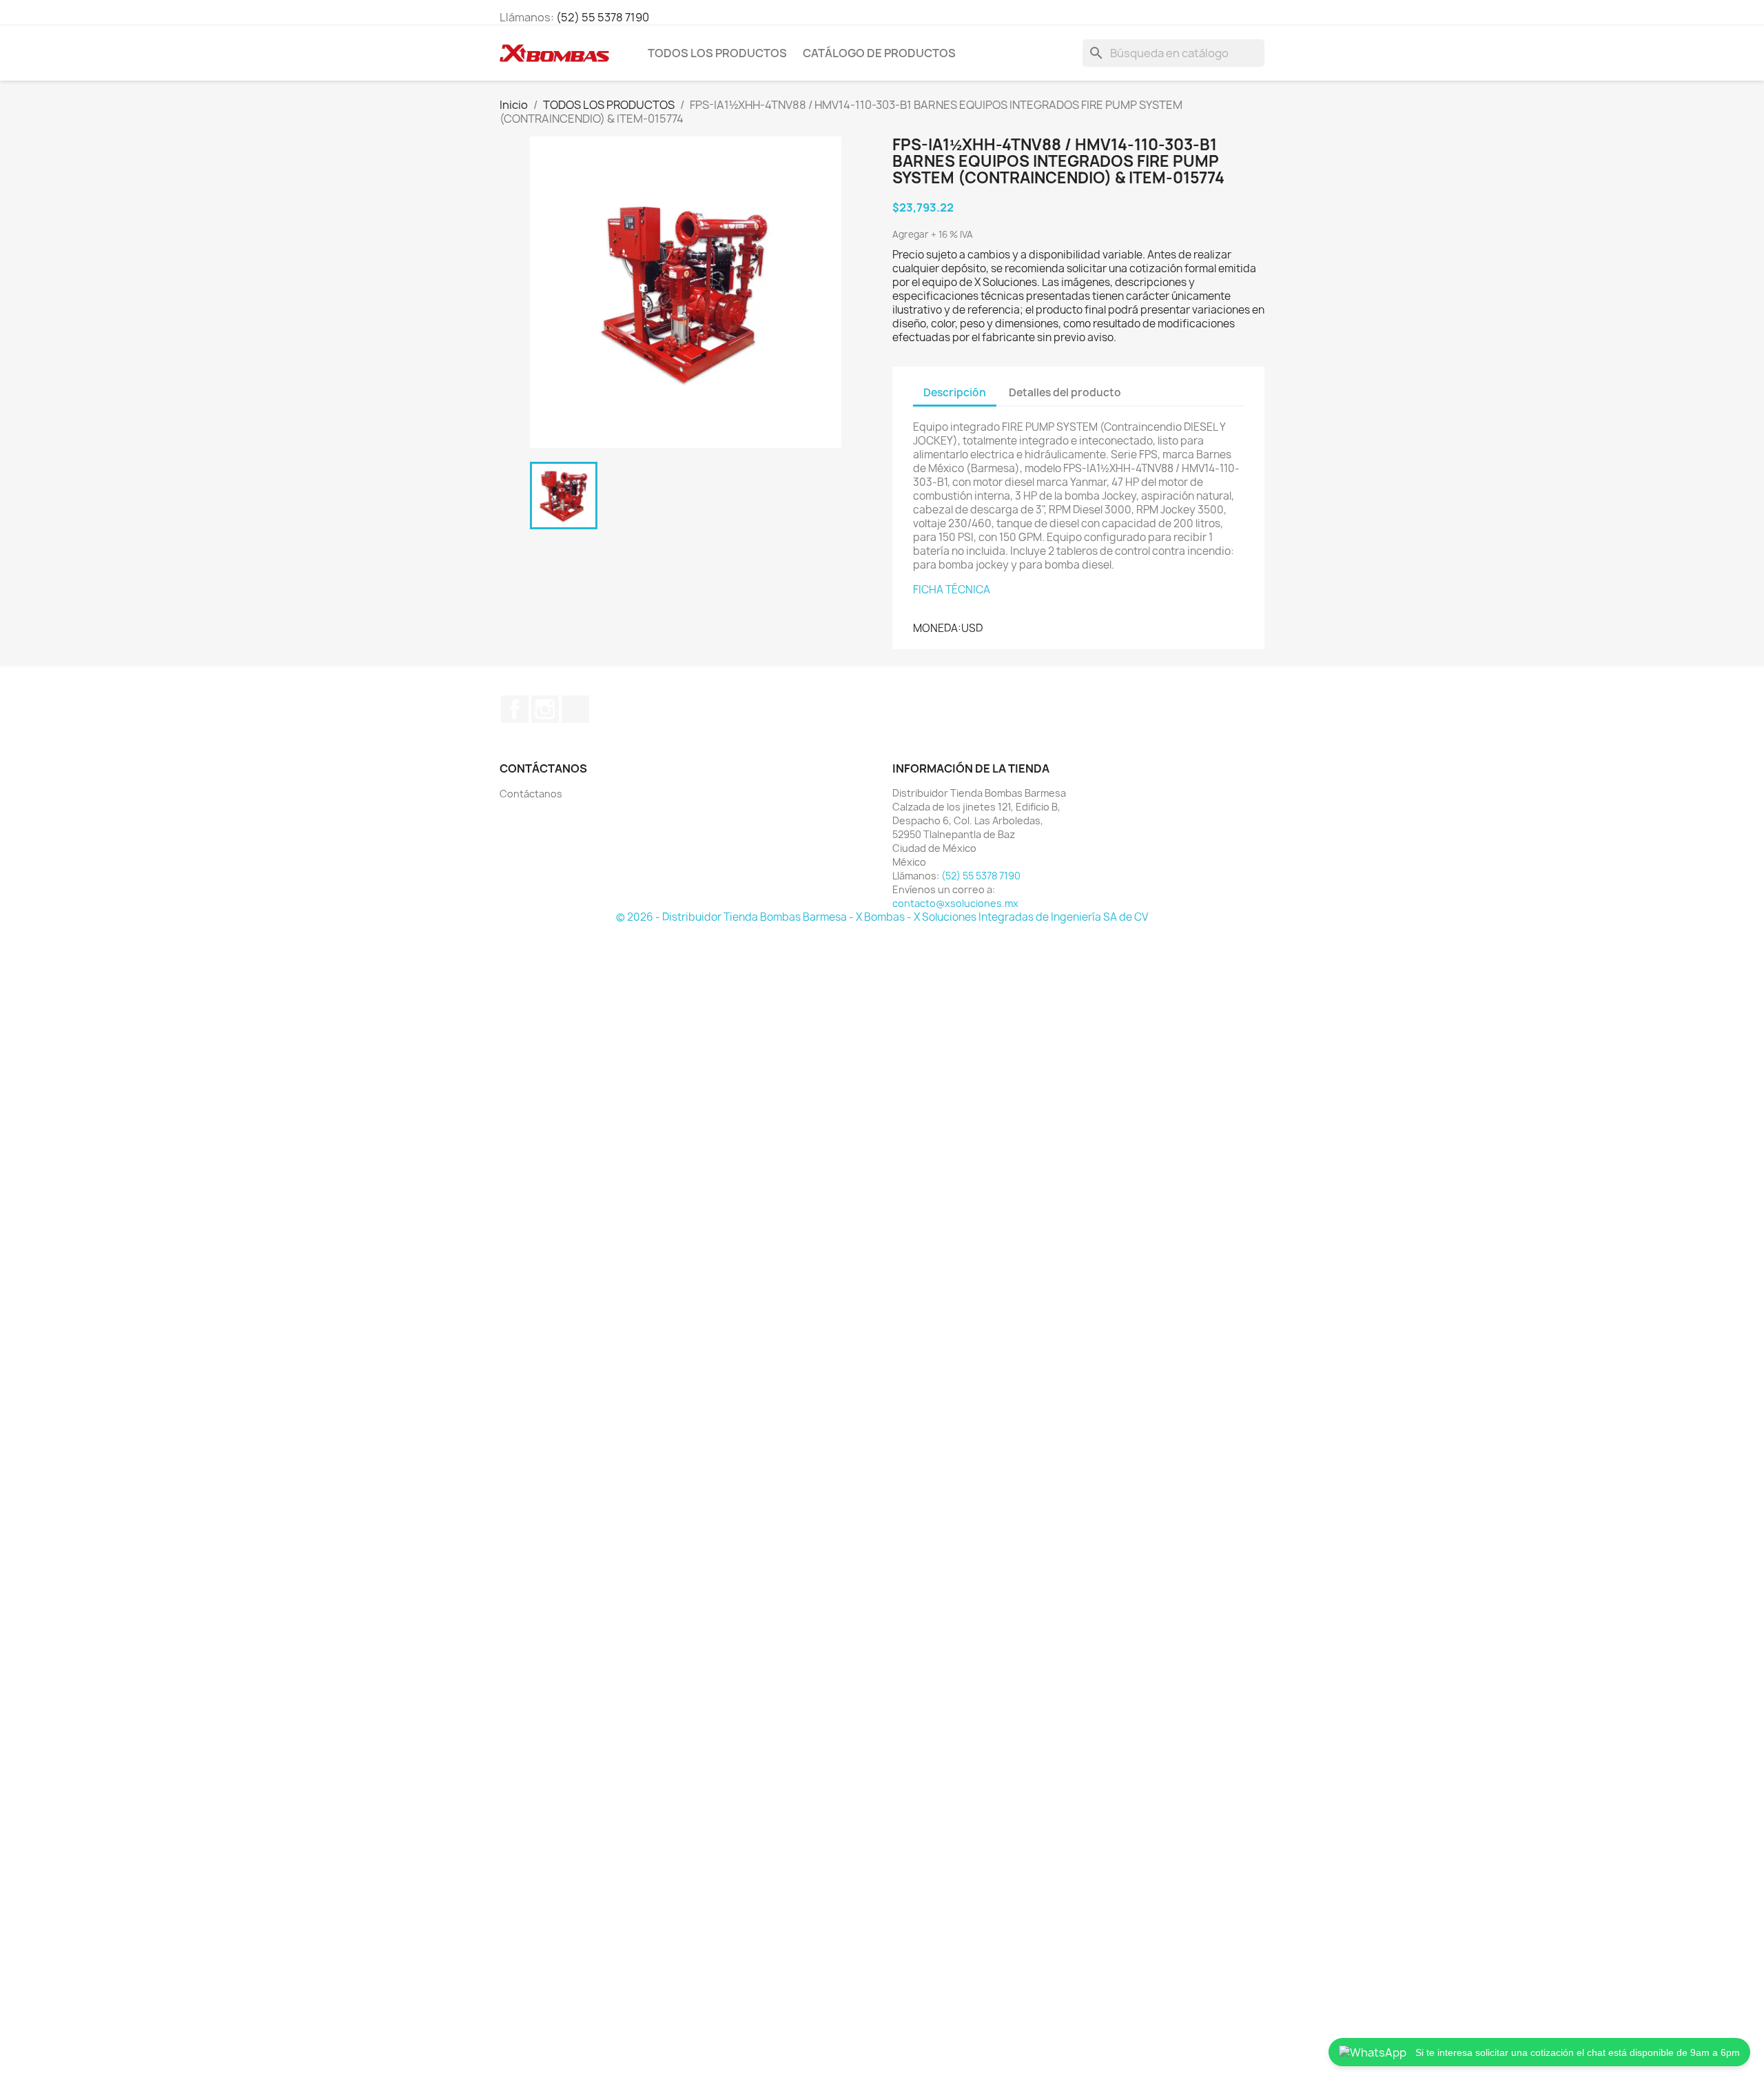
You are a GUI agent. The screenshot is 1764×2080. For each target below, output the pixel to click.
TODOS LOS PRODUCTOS (717, 53)
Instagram (545, 709)
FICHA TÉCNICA (952, 590)
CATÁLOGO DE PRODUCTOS (879, 53)
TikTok (575, 709)
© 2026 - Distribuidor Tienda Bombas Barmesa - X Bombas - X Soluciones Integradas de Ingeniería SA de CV (882, 917)
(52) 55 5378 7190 (603, 17)
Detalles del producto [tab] (1065, 392)
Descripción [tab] (955, 392)
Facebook (515, 709)
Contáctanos (531, 794)
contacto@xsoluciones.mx (955, 903)
